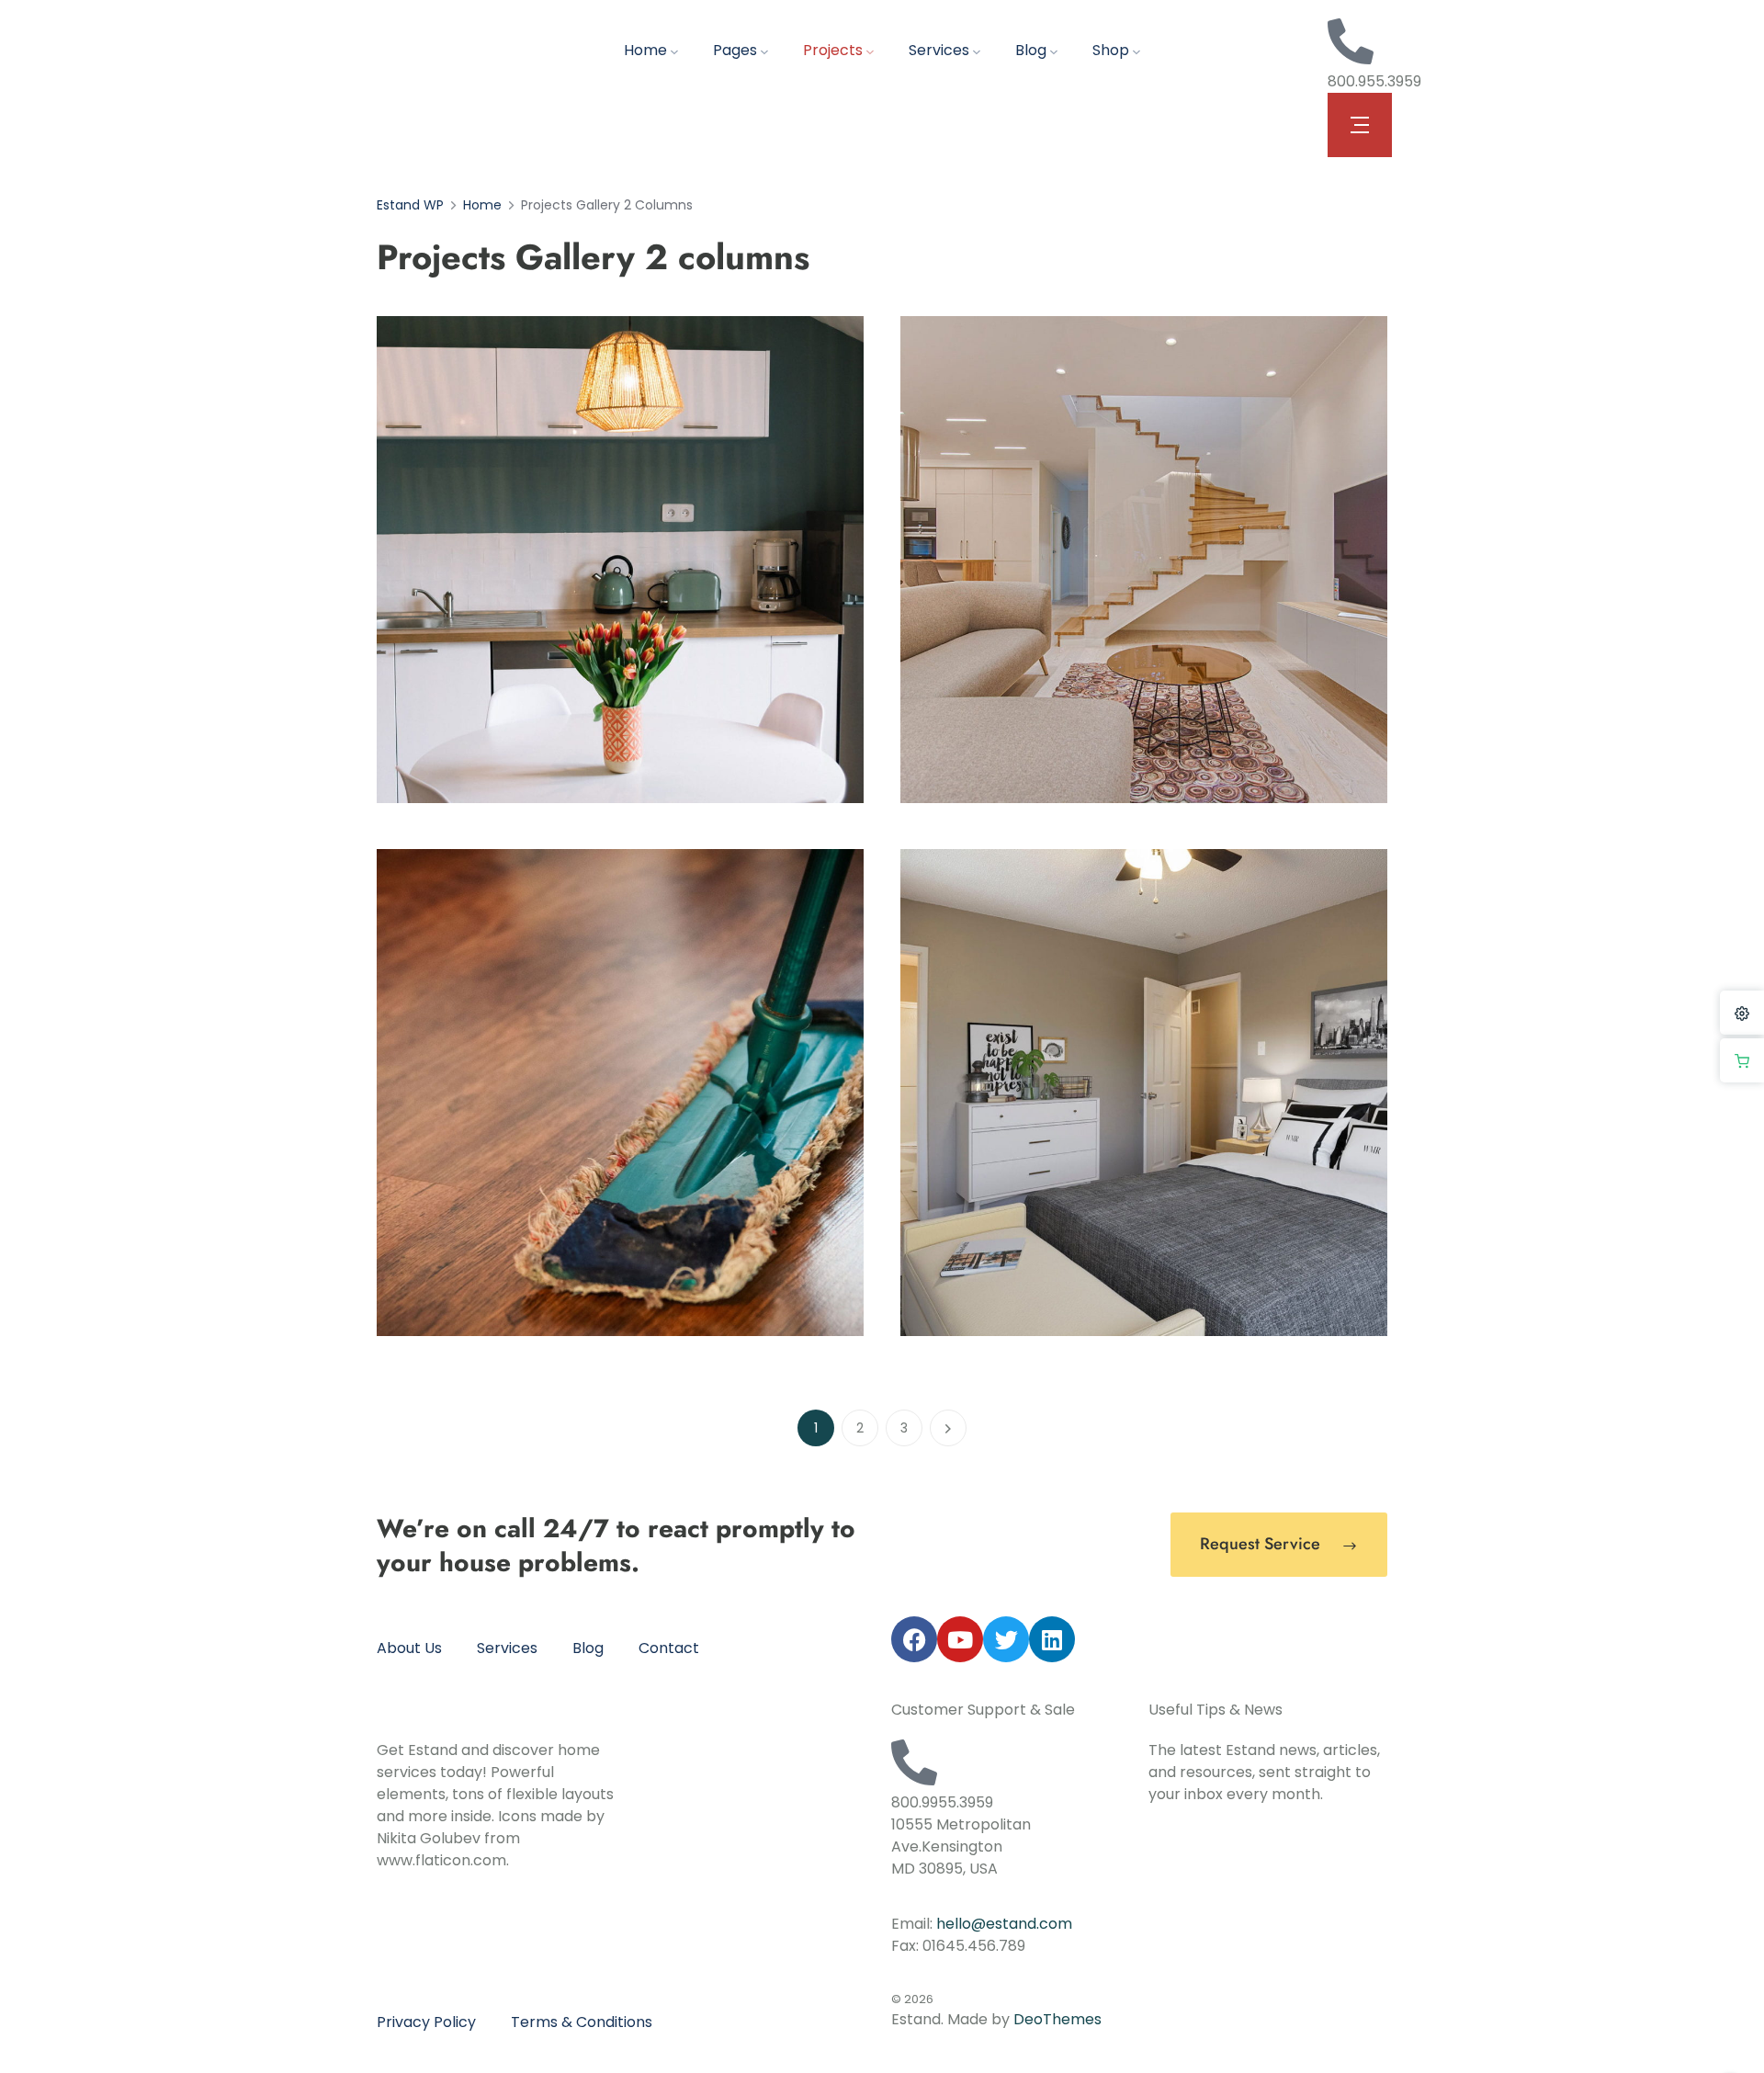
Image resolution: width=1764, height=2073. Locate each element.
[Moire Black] (620, 559)
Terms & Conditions (582, 2022)
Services (939, 50)
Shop (1111, 50)
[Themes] (1742, 1013)
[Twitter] (1006, 1639)
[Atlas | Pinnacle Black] (1144, 559)
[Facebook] (914, 1639)
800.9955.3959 (942, 1802)
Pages (735, 50)
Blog (1031, 50)
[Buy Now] (1742, 1060)
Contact (669, 1648)
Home (645, 50)
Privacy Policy (426, 2022)
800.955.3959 (1374, 81)
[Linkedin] (1052, 1639)
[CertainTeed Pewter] (620, 1092)
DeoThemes (1057, 2019)
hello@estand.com (1004, 1924)
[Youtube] (960, 1639)
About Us (409, 1648)
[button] (1360, 125)
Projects (833, 50)
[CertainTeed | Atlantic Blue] (1144, 1092)
